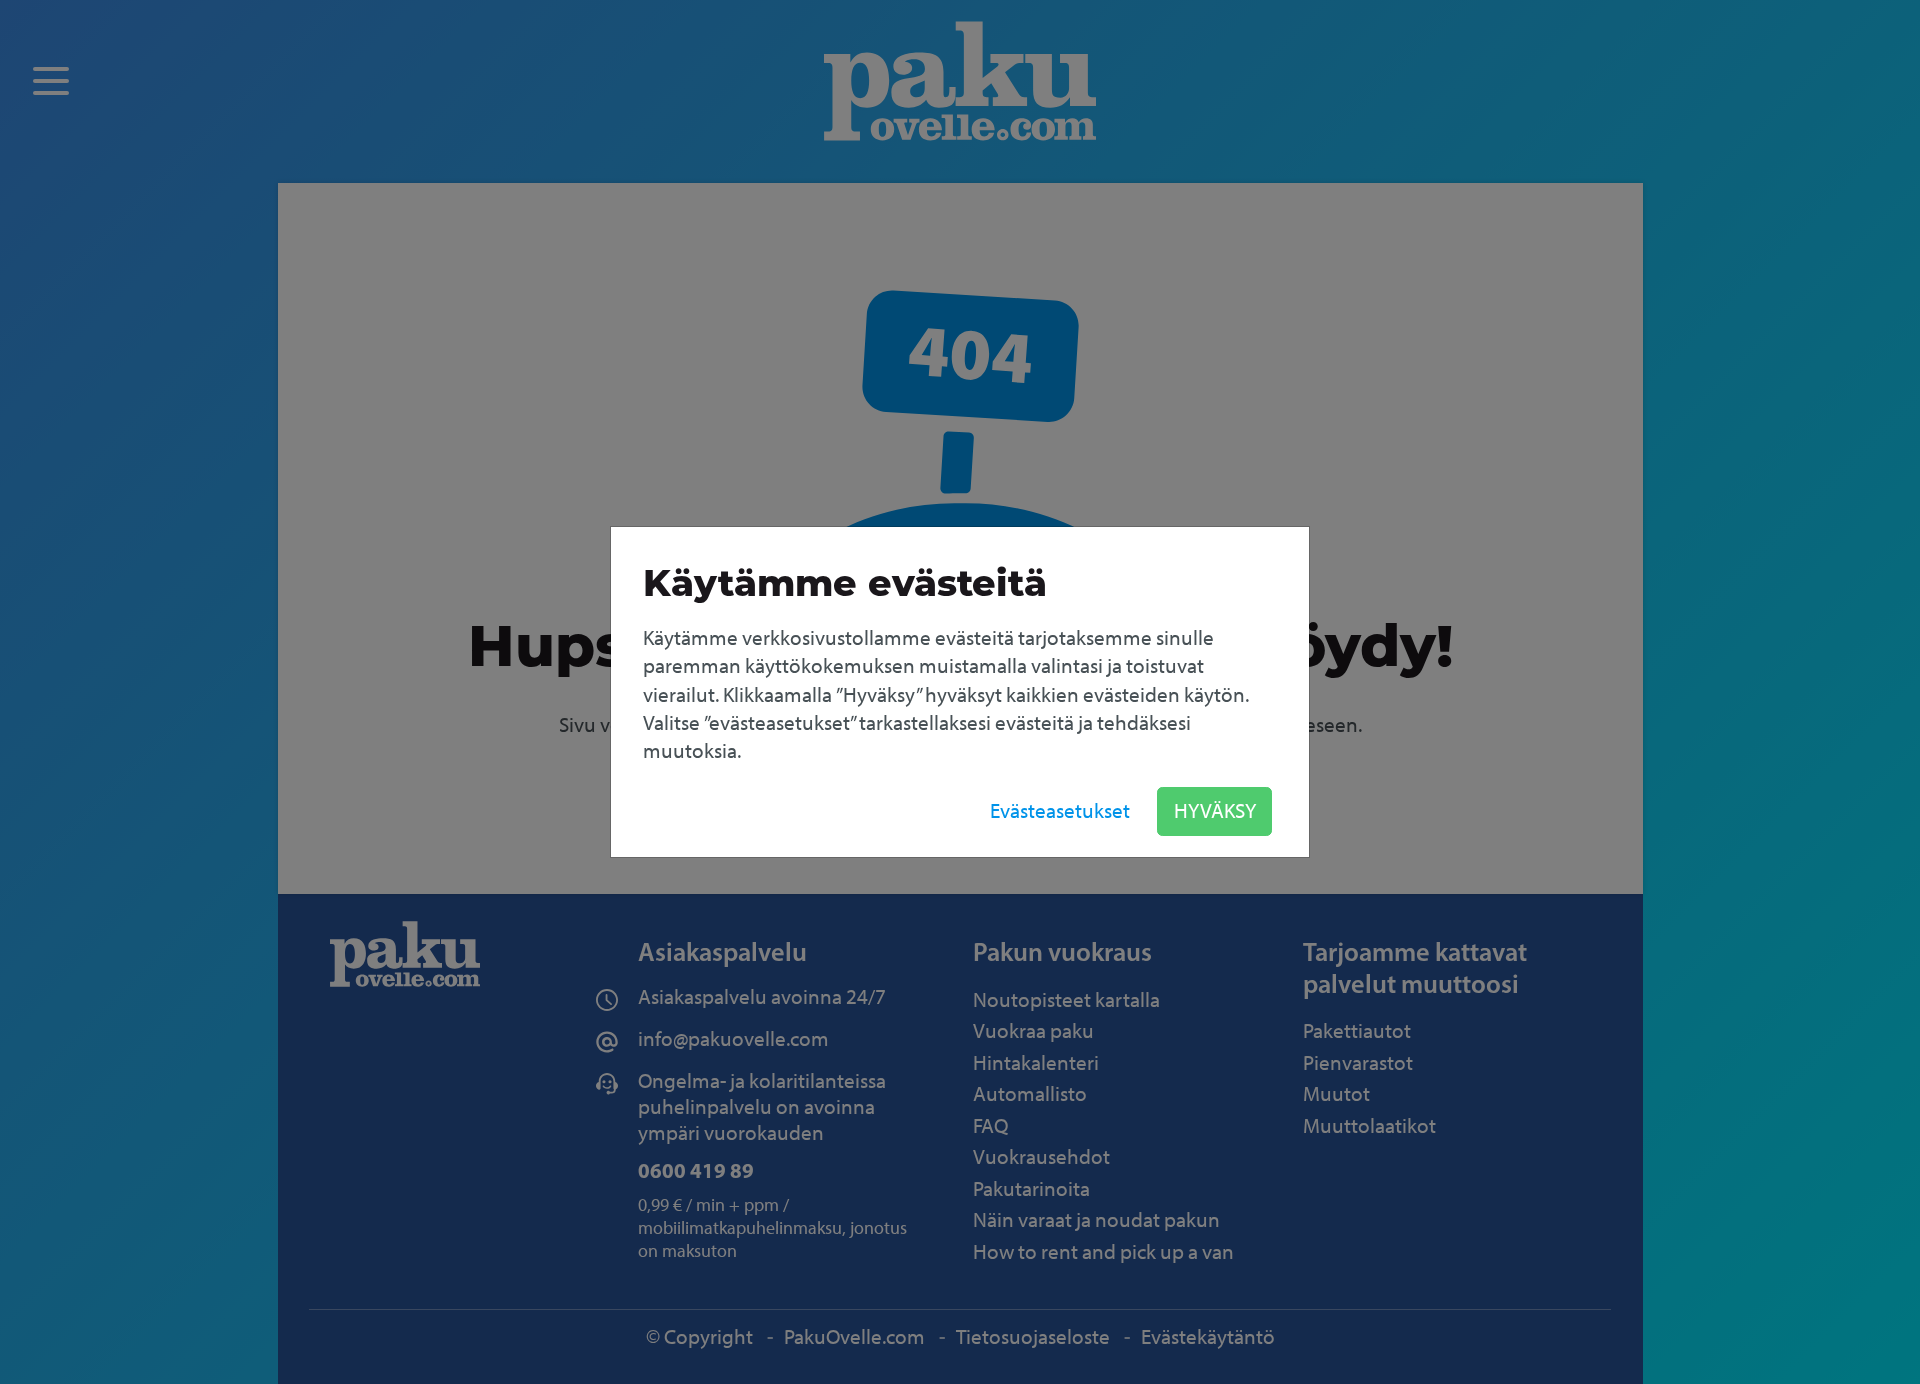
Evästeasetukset (1060, 810)
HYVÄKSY (1215, 810)
